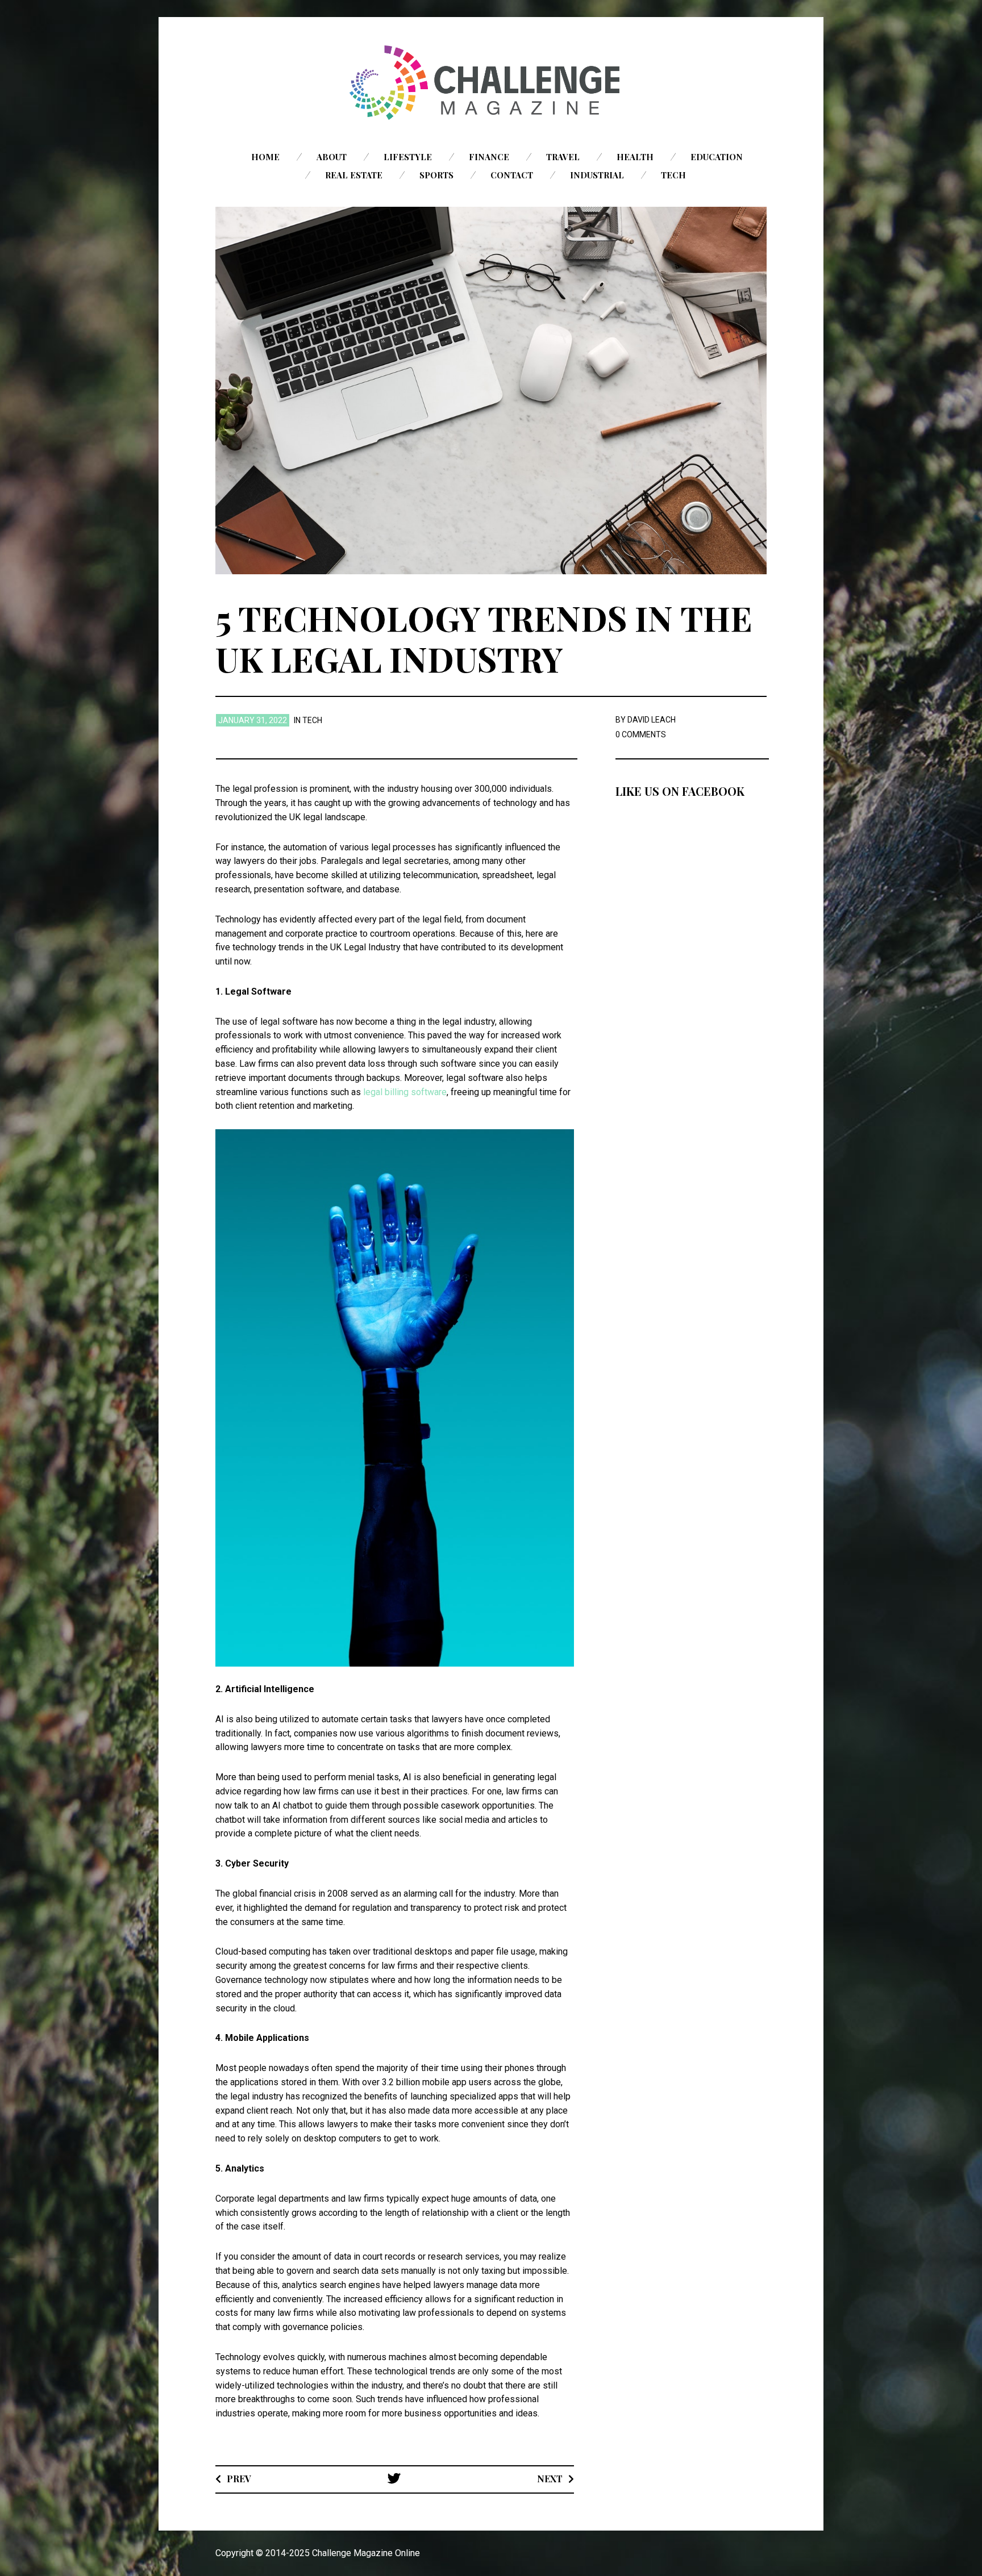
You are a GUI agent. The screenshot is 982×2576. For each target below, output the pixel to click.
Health (635, 157)
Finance (489, 157)
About (332, 157)
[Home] (491, 83)
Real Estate (354, 175)
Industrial (597, 175)
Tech (673, 175)
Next (550, 2479)
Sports (436, 175)
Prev (239, 2479)
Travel (563, 157)
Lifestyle (408, 157)
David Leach (652, 720)
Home (265, 157)
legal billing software (405, 1092)
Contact (512, 175)
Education (717, 157)
